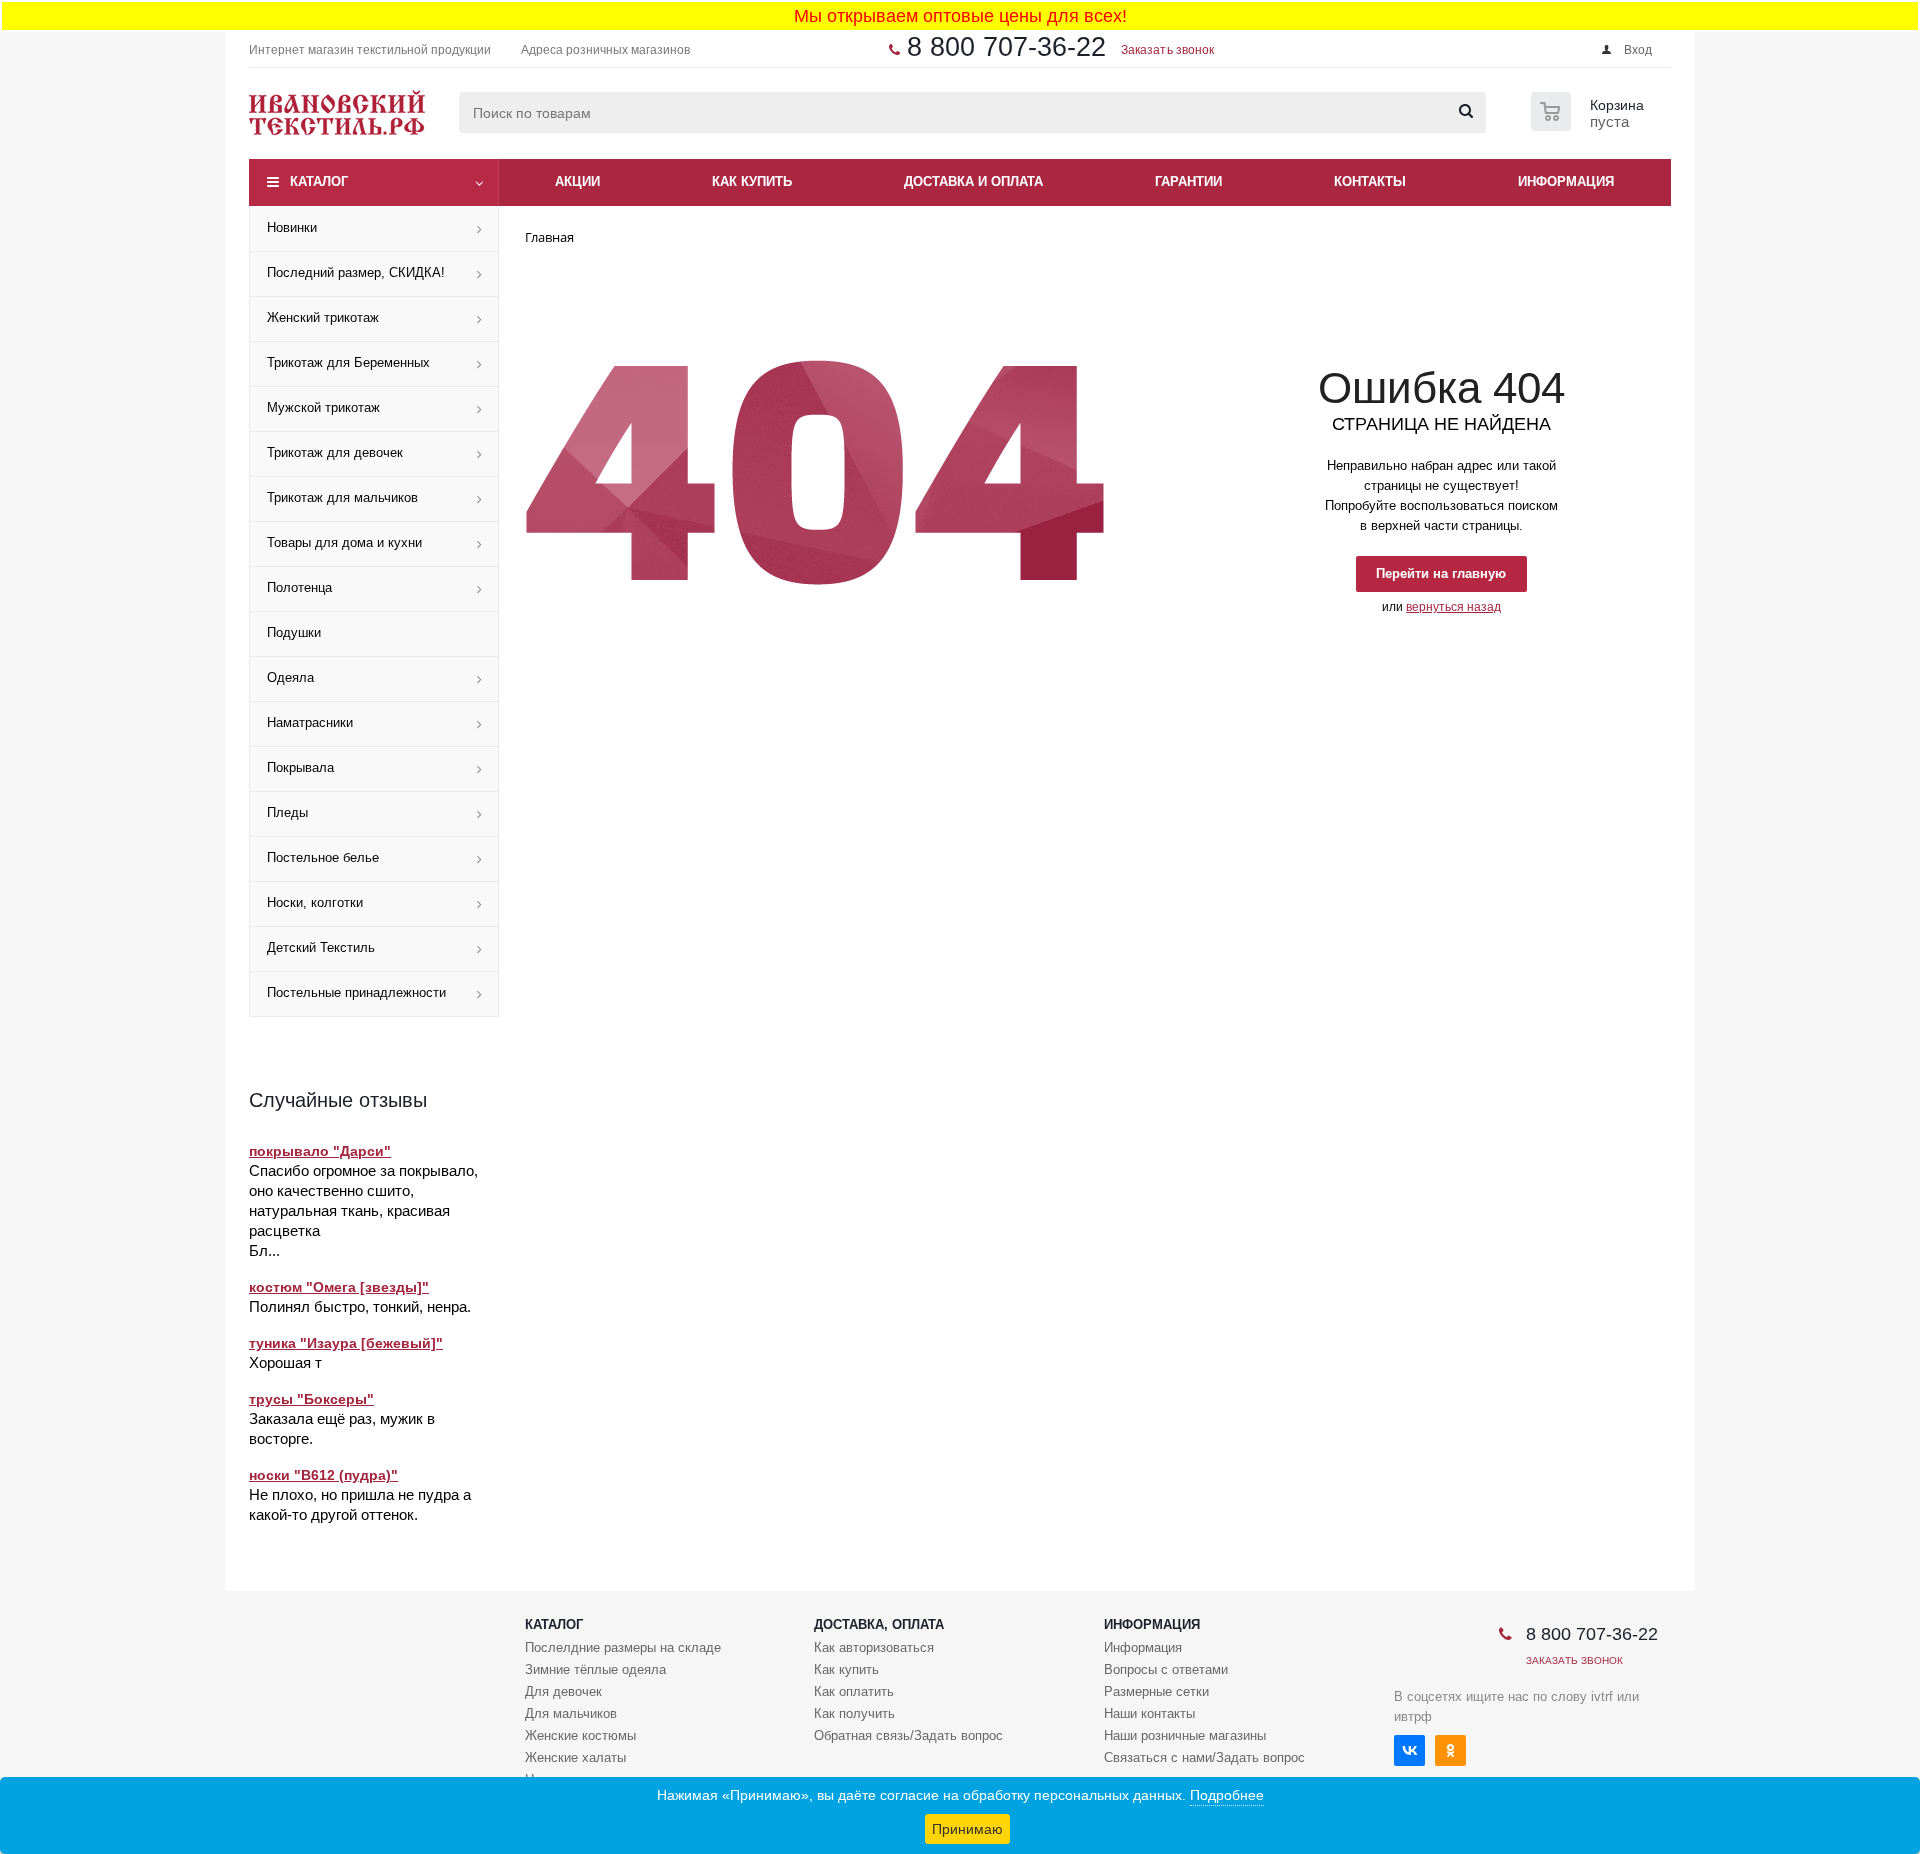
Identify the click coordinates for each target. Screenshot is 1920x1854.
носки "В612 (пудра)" (323, 1475)
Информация (1152, 1624)
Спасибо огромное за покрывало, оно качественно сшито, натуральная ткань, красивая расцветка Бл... (363, 1210)
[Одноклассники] (1450, 1750)
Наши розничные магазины (1185, 1735)
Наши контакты (1149, 1713)
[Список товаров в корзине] (1590, 125)
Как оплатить (854, 1691)
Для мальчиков (571, 1713)
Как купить (846, 1669)
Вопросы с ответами (1166, 1669)
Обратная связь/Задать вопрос (908, 1735)
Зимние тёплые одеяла (595, 1669)
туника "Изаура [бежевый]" (346, 1343)
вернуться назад (1453, 607)
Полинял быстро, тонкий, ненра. (360, 1306)
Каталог (319, 181)
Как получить (854, 1713)
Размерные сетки (1156, 1691)
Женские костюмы (580, 1735)
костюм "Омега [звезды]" (339, 1287)
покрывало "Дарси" (320, 1151)
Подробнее (1227, 1795)
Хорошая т (285, 1362)
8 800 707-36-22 (1006, 47)
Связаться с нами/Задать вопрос (1204, 1757)
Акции (577, 181)
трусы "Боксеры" (311, 1399)
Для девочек (563, 1691)
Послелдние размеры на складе (623, 1647)
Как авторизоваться (874, 1647)
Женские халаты (575, 1757)
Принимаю (967, 1829)
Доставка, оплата (879, 1624)
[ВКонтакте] (1409, 1750)
